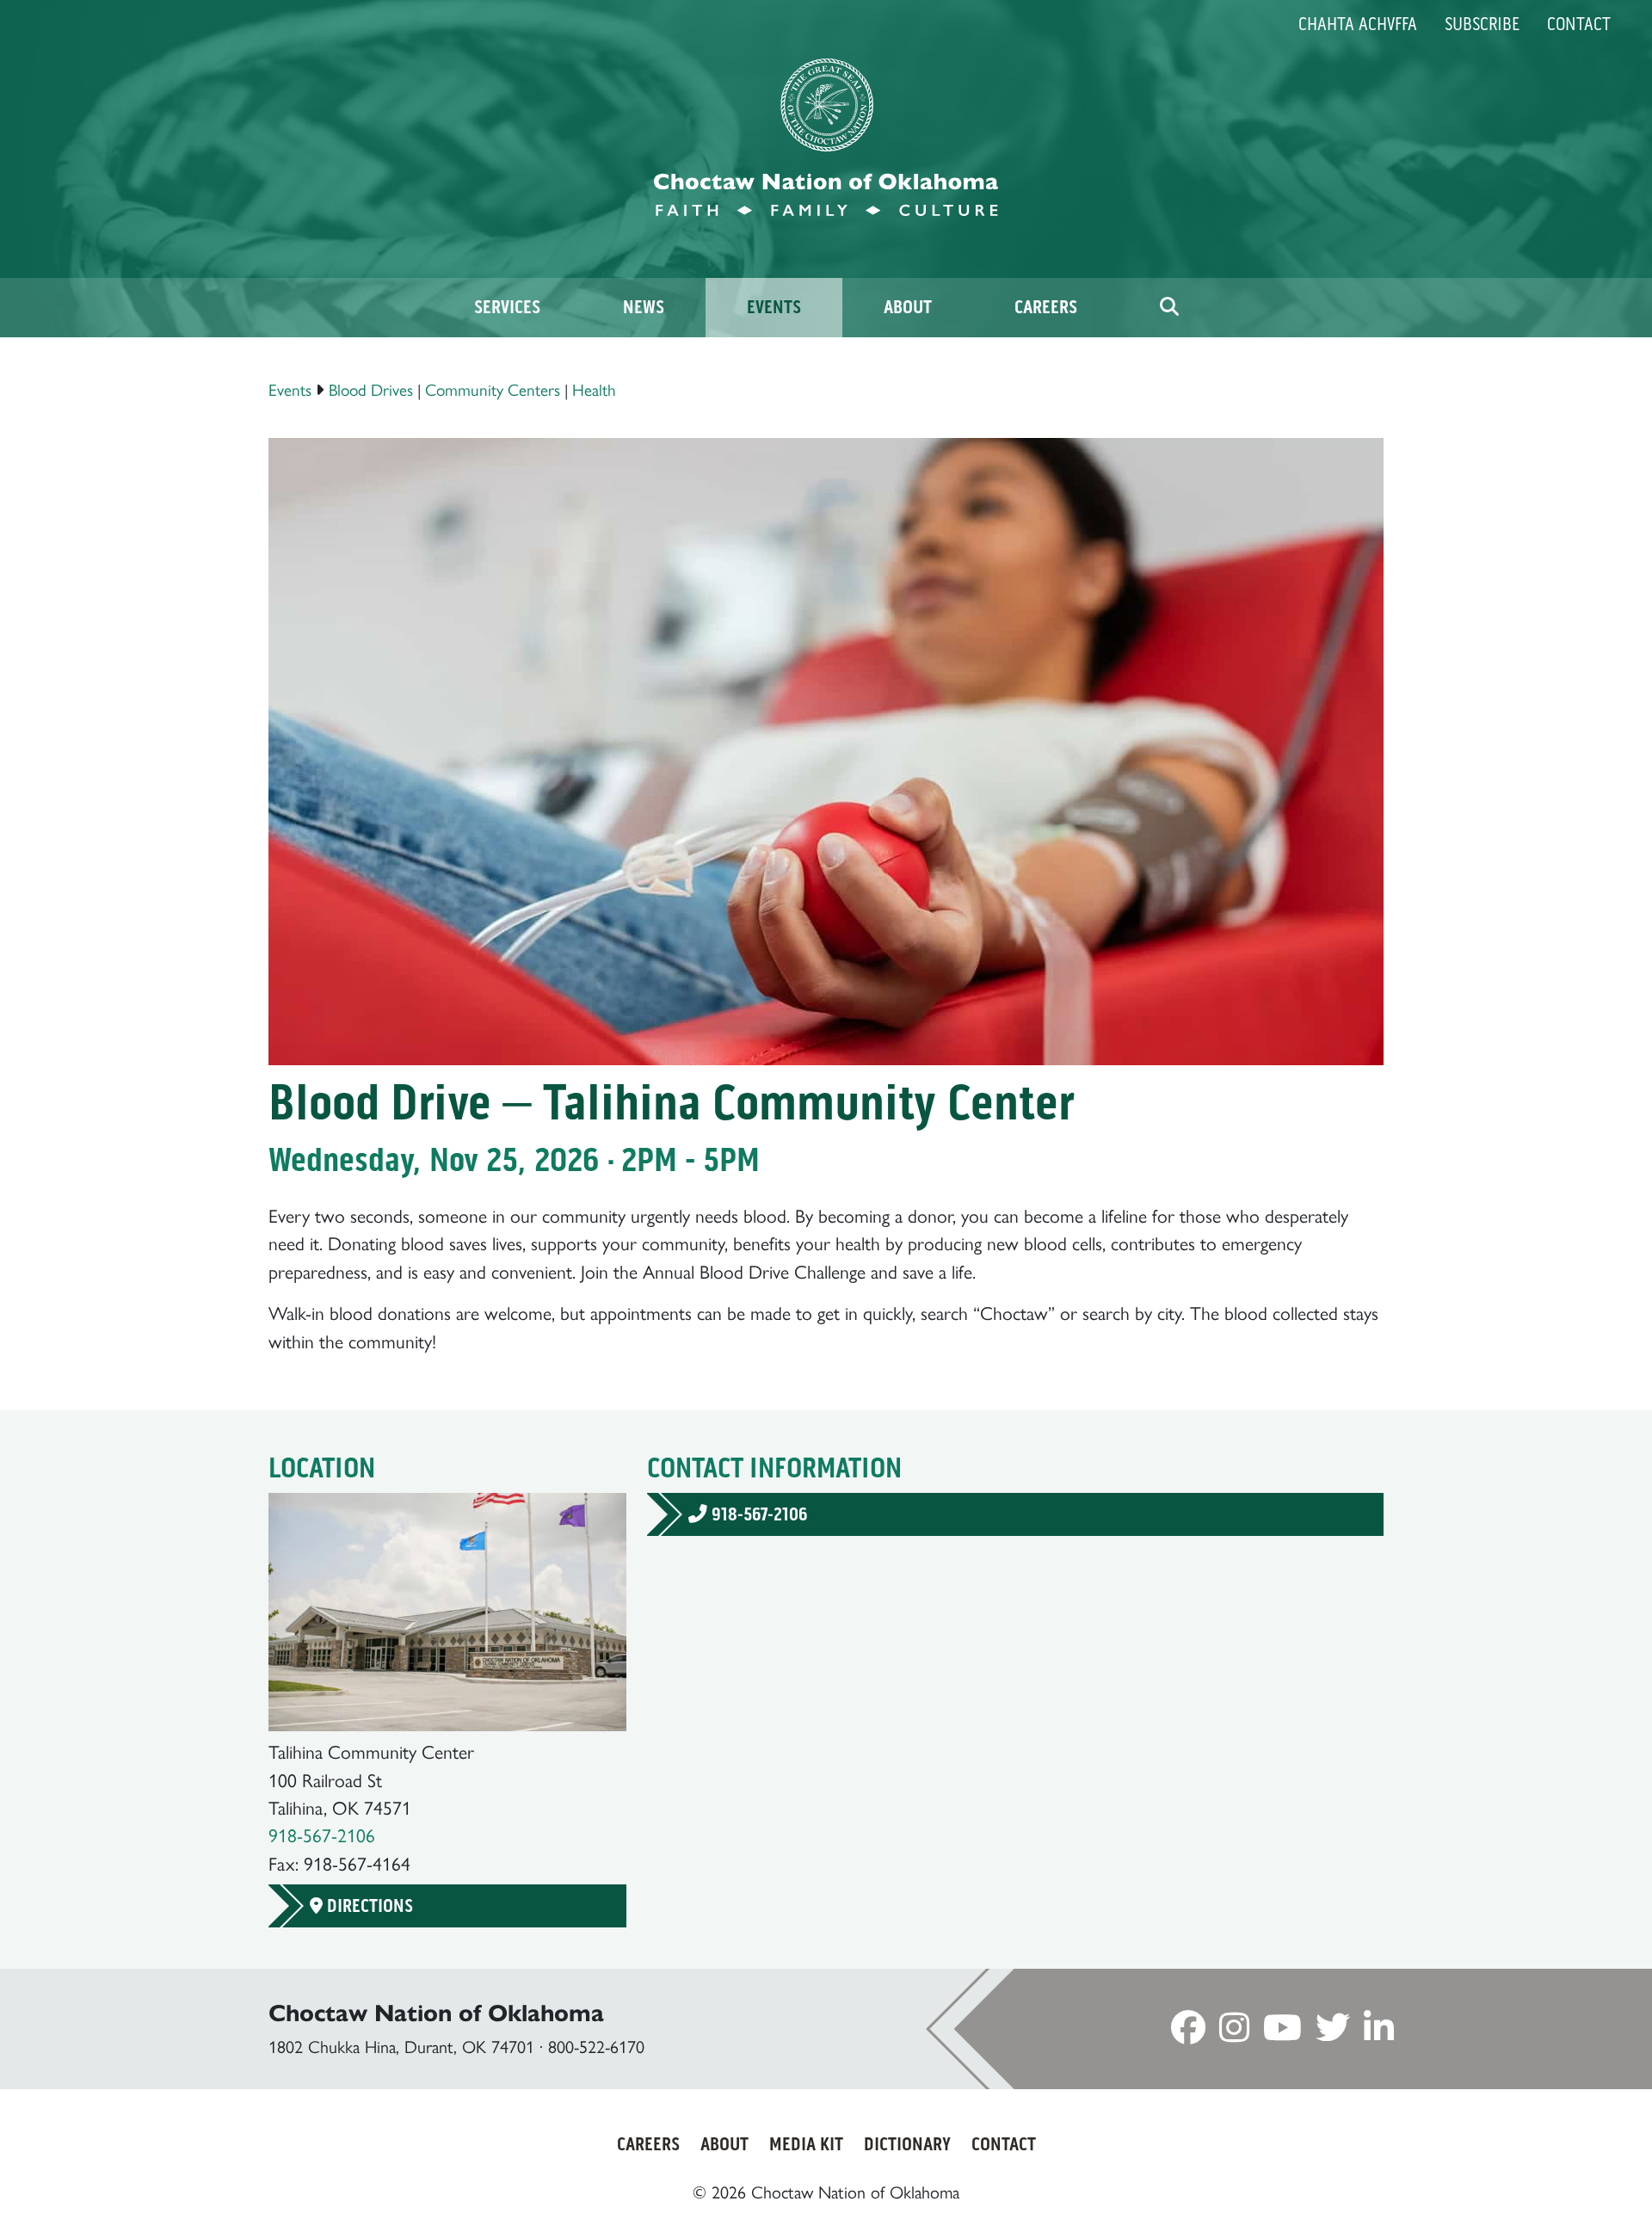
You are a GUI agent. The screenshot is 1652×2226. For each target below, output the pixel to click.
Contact (1579, 24)
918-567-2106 (322, 1835)
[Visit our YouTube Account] (1282, 2033)
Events (290, 390)
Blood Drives (371, 390)
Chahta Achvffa (1358, 24)
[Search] (1169, 308)
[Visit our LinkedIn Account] (1379, 2033)
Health (594, 390)
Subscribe (1482, 24)
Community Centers (493, 390)
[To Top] (1547, 2179)
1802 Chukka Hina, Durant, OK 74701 (401, 2047)
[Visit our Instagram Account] (1234, 2033)
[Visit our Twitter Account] (1333, 2033)
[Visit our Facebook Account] (1188, 2033)
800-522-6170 (596, 2047)
